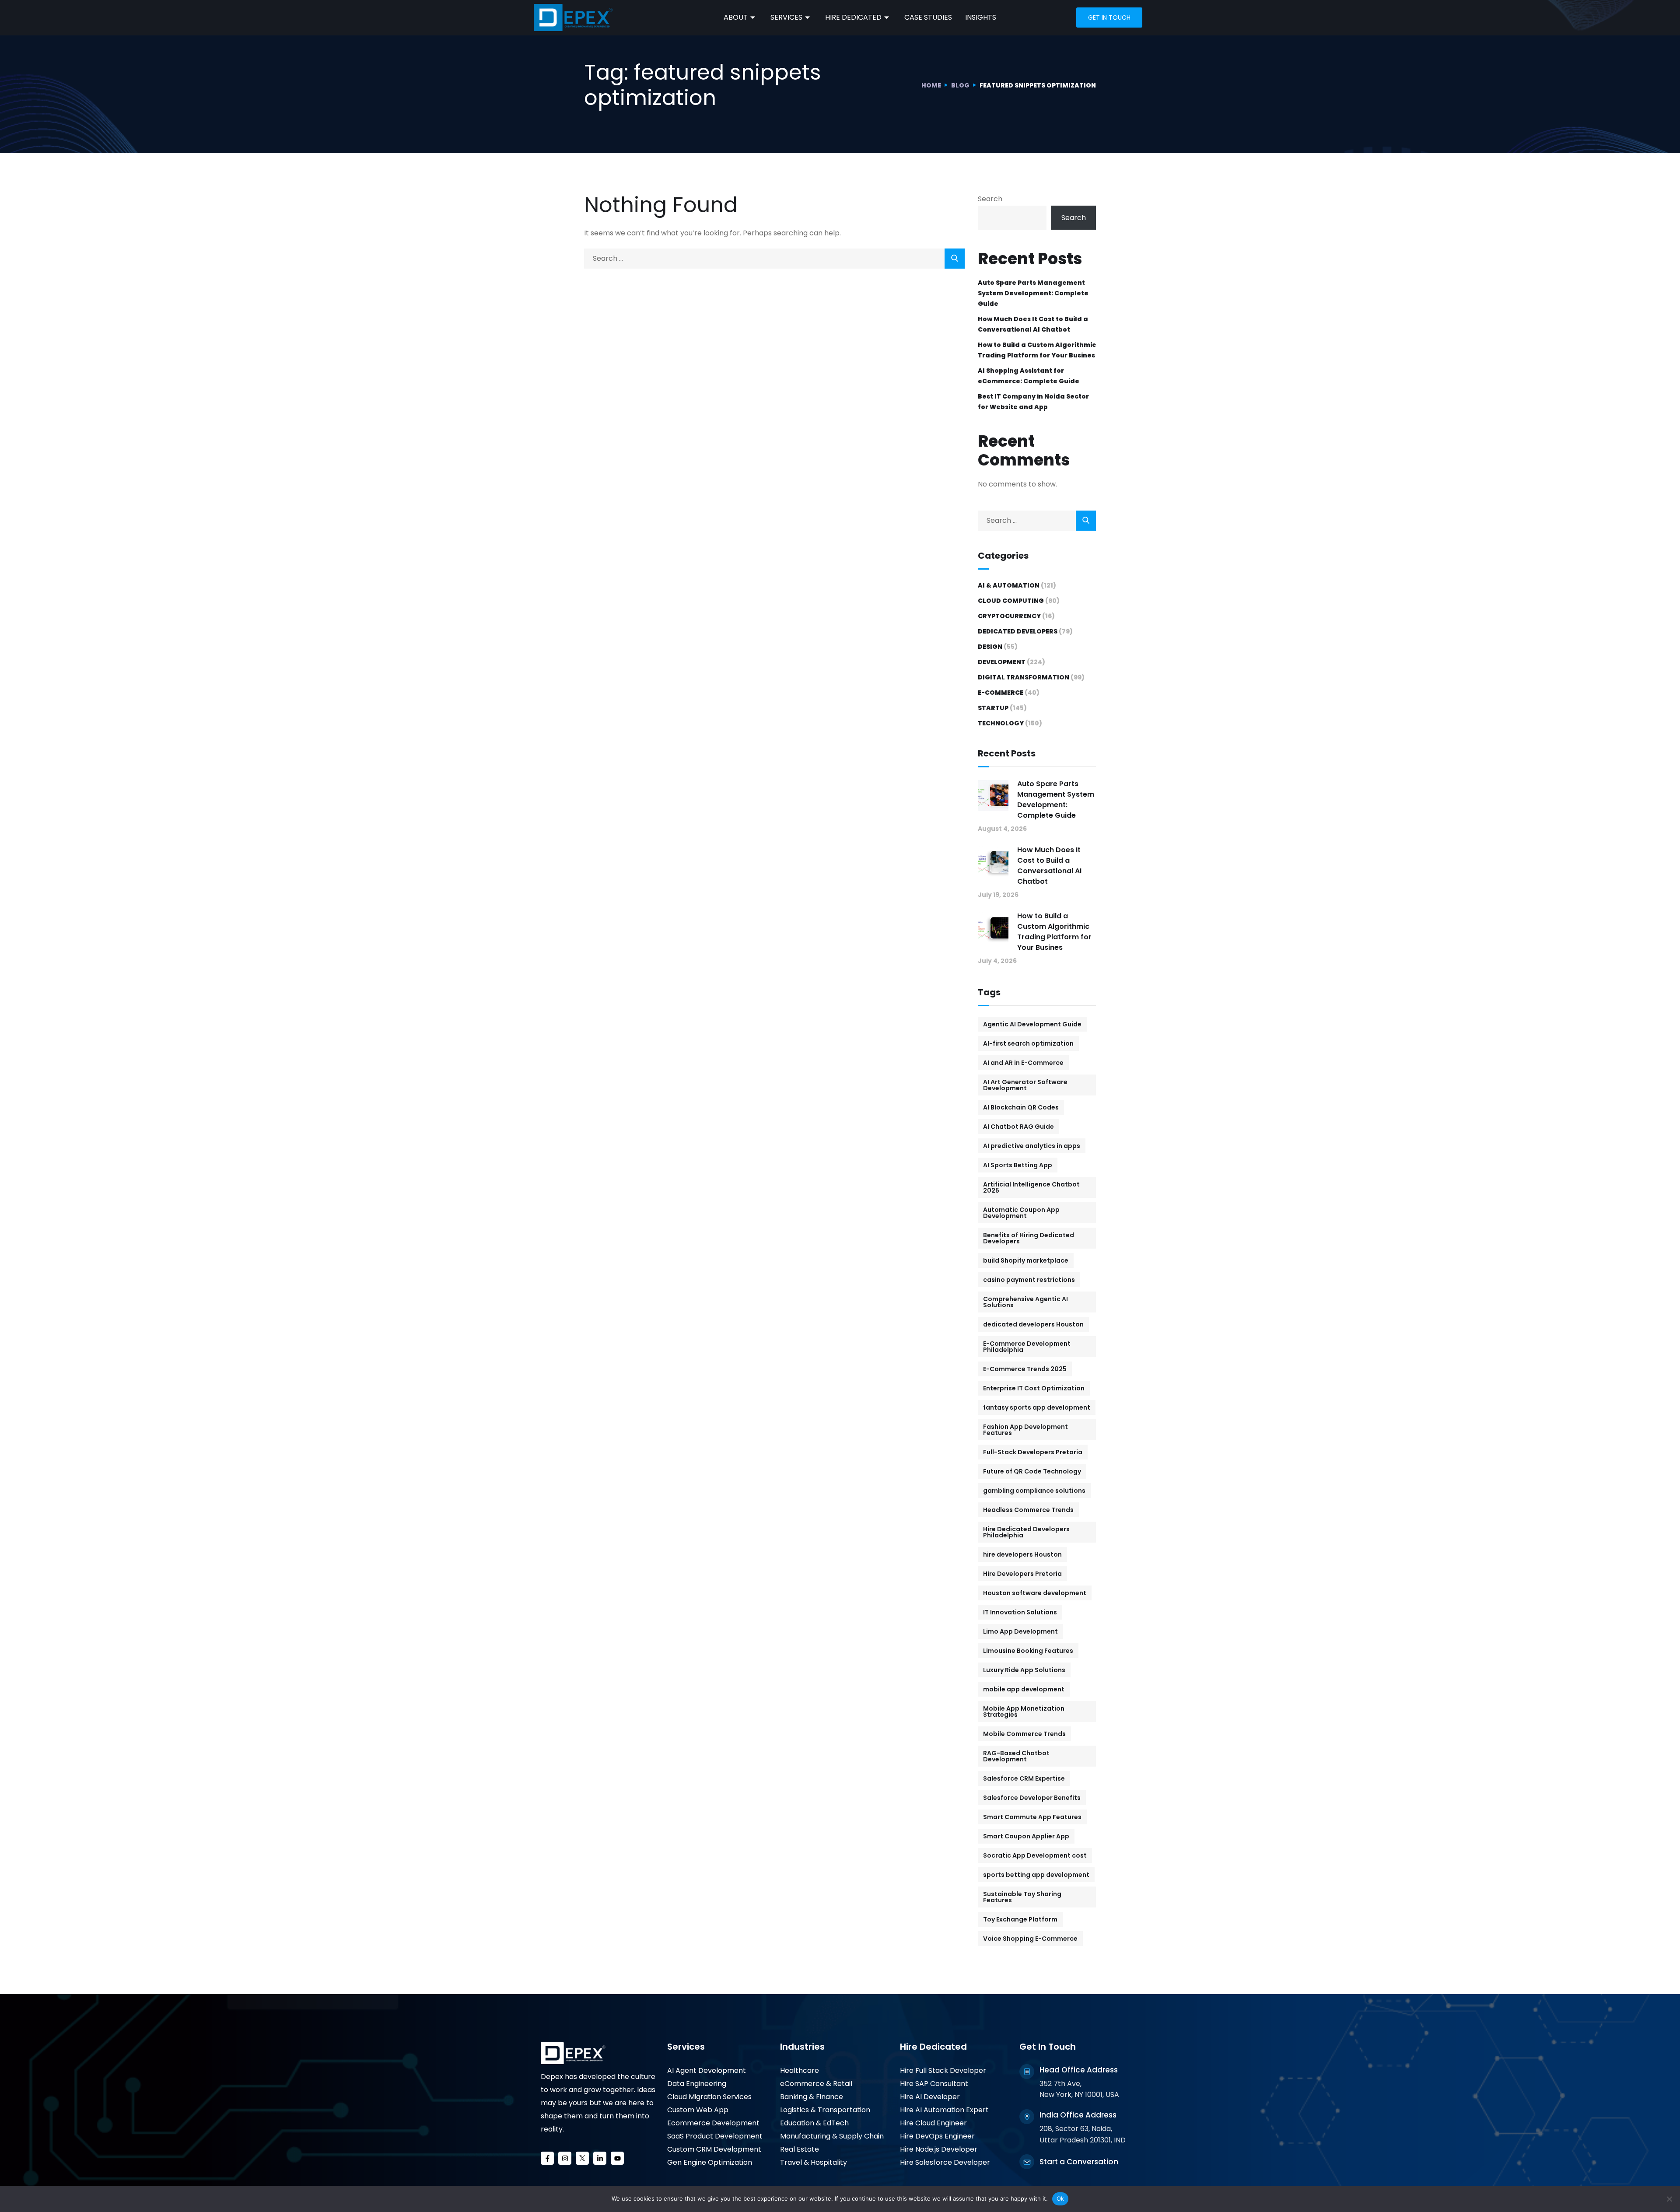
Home (931, 85)
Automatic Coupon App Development (1021, 1213)
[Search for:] (774, 258)
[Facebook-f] (547, 2158)
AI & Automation (1009, 585)
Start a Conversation (1079, 2162)
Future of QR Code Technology (1032, 1471)
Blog (960, 85)
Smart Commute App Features (1032, 1817)
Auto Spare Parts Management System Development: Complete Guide (1033, 293)
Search (990, 199)
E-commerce (1001, 693)
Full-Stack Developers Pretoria (1033, 1452)
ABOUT (736, 17)
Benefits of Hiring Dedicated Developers (1029, 1238)
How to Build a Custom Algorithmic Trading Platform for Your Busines (1037, 350)
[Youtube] (617, 2158)
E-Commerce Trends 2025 (1025, 1369)
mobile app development (1024, 1689)
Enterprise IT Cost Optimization (1034, 1388)
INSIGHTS (981, 17)
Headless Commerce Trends (1028, 1510)
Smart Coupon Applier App (1026, 1836)
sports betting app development (1036, 1875)
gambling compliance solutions (1034, 1491)
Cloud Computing (1011, 601)
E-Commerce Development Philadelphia (1027, 1347)
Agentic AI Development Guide (1032, 1024)
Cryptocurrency (1009, 616)
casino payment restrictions (1029, 1280)
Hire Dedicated (933, 2047)
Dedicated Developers (1018, 631)
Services (686, 2047)
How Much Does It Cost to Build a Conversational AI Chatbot (1033, 324)
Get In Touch (1048, 2047)
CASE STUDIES (928, 17)
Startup (993, 708)
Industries (802, 2047)
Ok (1060, 2198)
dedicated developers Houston (1033, 1324)
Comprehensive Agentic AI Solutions (1025, 1302)
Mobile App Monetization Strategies (1024, 1711)
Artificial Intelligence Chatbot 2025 (1031, 1187)
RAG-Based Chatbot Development (1016, 1756)
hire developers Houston (1022, 1554)
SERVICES (786, 17)
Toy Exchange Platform (1020, 1919)
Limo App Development (1020, 1631)
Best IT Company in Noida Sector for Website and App (1033, 402)
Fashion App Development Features (1025, 1430)
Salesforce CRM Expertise (1024, 1778)
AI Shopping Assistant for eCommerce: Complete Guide (1029, 376)
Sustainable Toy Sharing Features (1022, 1897)
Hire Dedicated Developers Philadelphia (1026, 1532)
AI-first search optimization (1028, 1043)
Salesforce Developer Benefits (1032, 1798)
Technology (1001, 723)
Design (990, 647)
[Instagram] (565, 2158)
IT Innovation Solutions (1020, 1612)
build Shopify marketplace (1026, 1260)
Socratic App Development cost (1035, 1855)
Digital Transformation (1024, 677)
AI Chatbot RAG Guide (1018, 1127)
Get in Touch (1109, 17)
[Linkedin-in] (600, 2158)
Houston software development (1035, 1593)
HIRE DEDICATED (853, 17)
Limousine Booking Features (1028, 1651)
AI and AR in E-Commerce (1023, 1063)
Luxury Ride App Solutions (1024, 1670)
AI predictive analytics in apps (1032, 1146)
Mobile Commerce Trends (1024, 1734)
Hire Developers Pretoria (1022, 1574)
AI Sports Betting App (1018, 1165)
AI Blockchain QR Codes (1021, 1107)
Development (1002, 662)
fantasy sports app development (1037, 1407)
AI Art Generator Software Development (1025, 1085)
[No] (1669, 2199)
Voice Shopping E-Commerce (1030, 1939)
